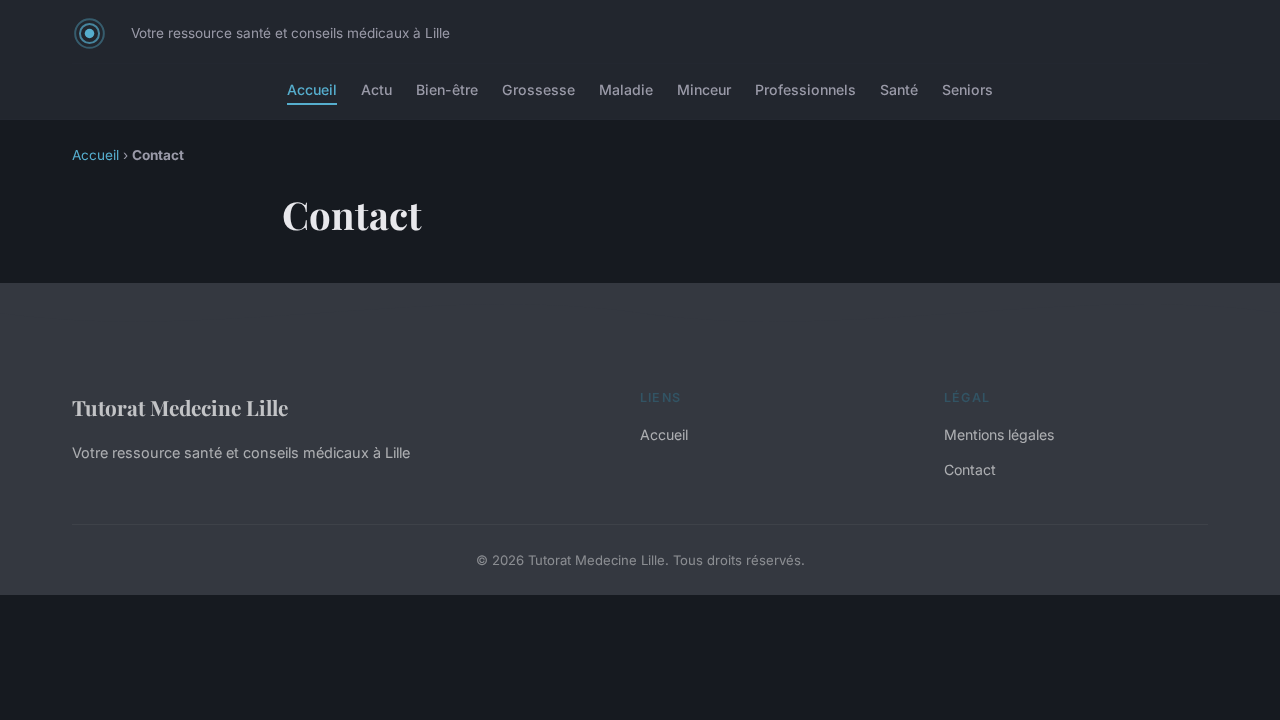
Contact (970, 469)
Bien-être (447, 89)
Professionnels (805, 89)
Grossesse (538, 89)
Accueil (312, 89)
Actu (376, 89)
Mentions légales (999, 434)
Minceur (704, 89)
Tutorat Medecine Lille (180, 407)
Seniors (967, 89)
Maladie (626, 89)
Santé (899, 89)
